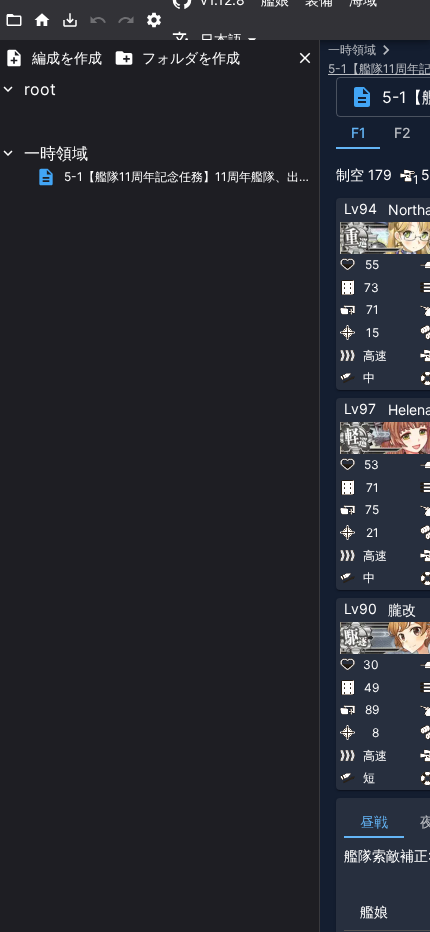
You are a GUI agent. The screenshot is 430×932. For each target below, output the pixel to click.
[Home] (42, 20)
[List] (14, 20)
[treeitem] (159, 109)
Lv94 (360, 208)
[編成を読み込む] (70, 20)
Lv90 (360, 608)
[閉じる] (305, 58)
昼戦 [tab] (374, 821)
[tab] (358, 133)
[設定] (154, 20)
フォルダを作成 (191, 57)
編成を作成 (67, 57)
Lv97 (360, 408)
